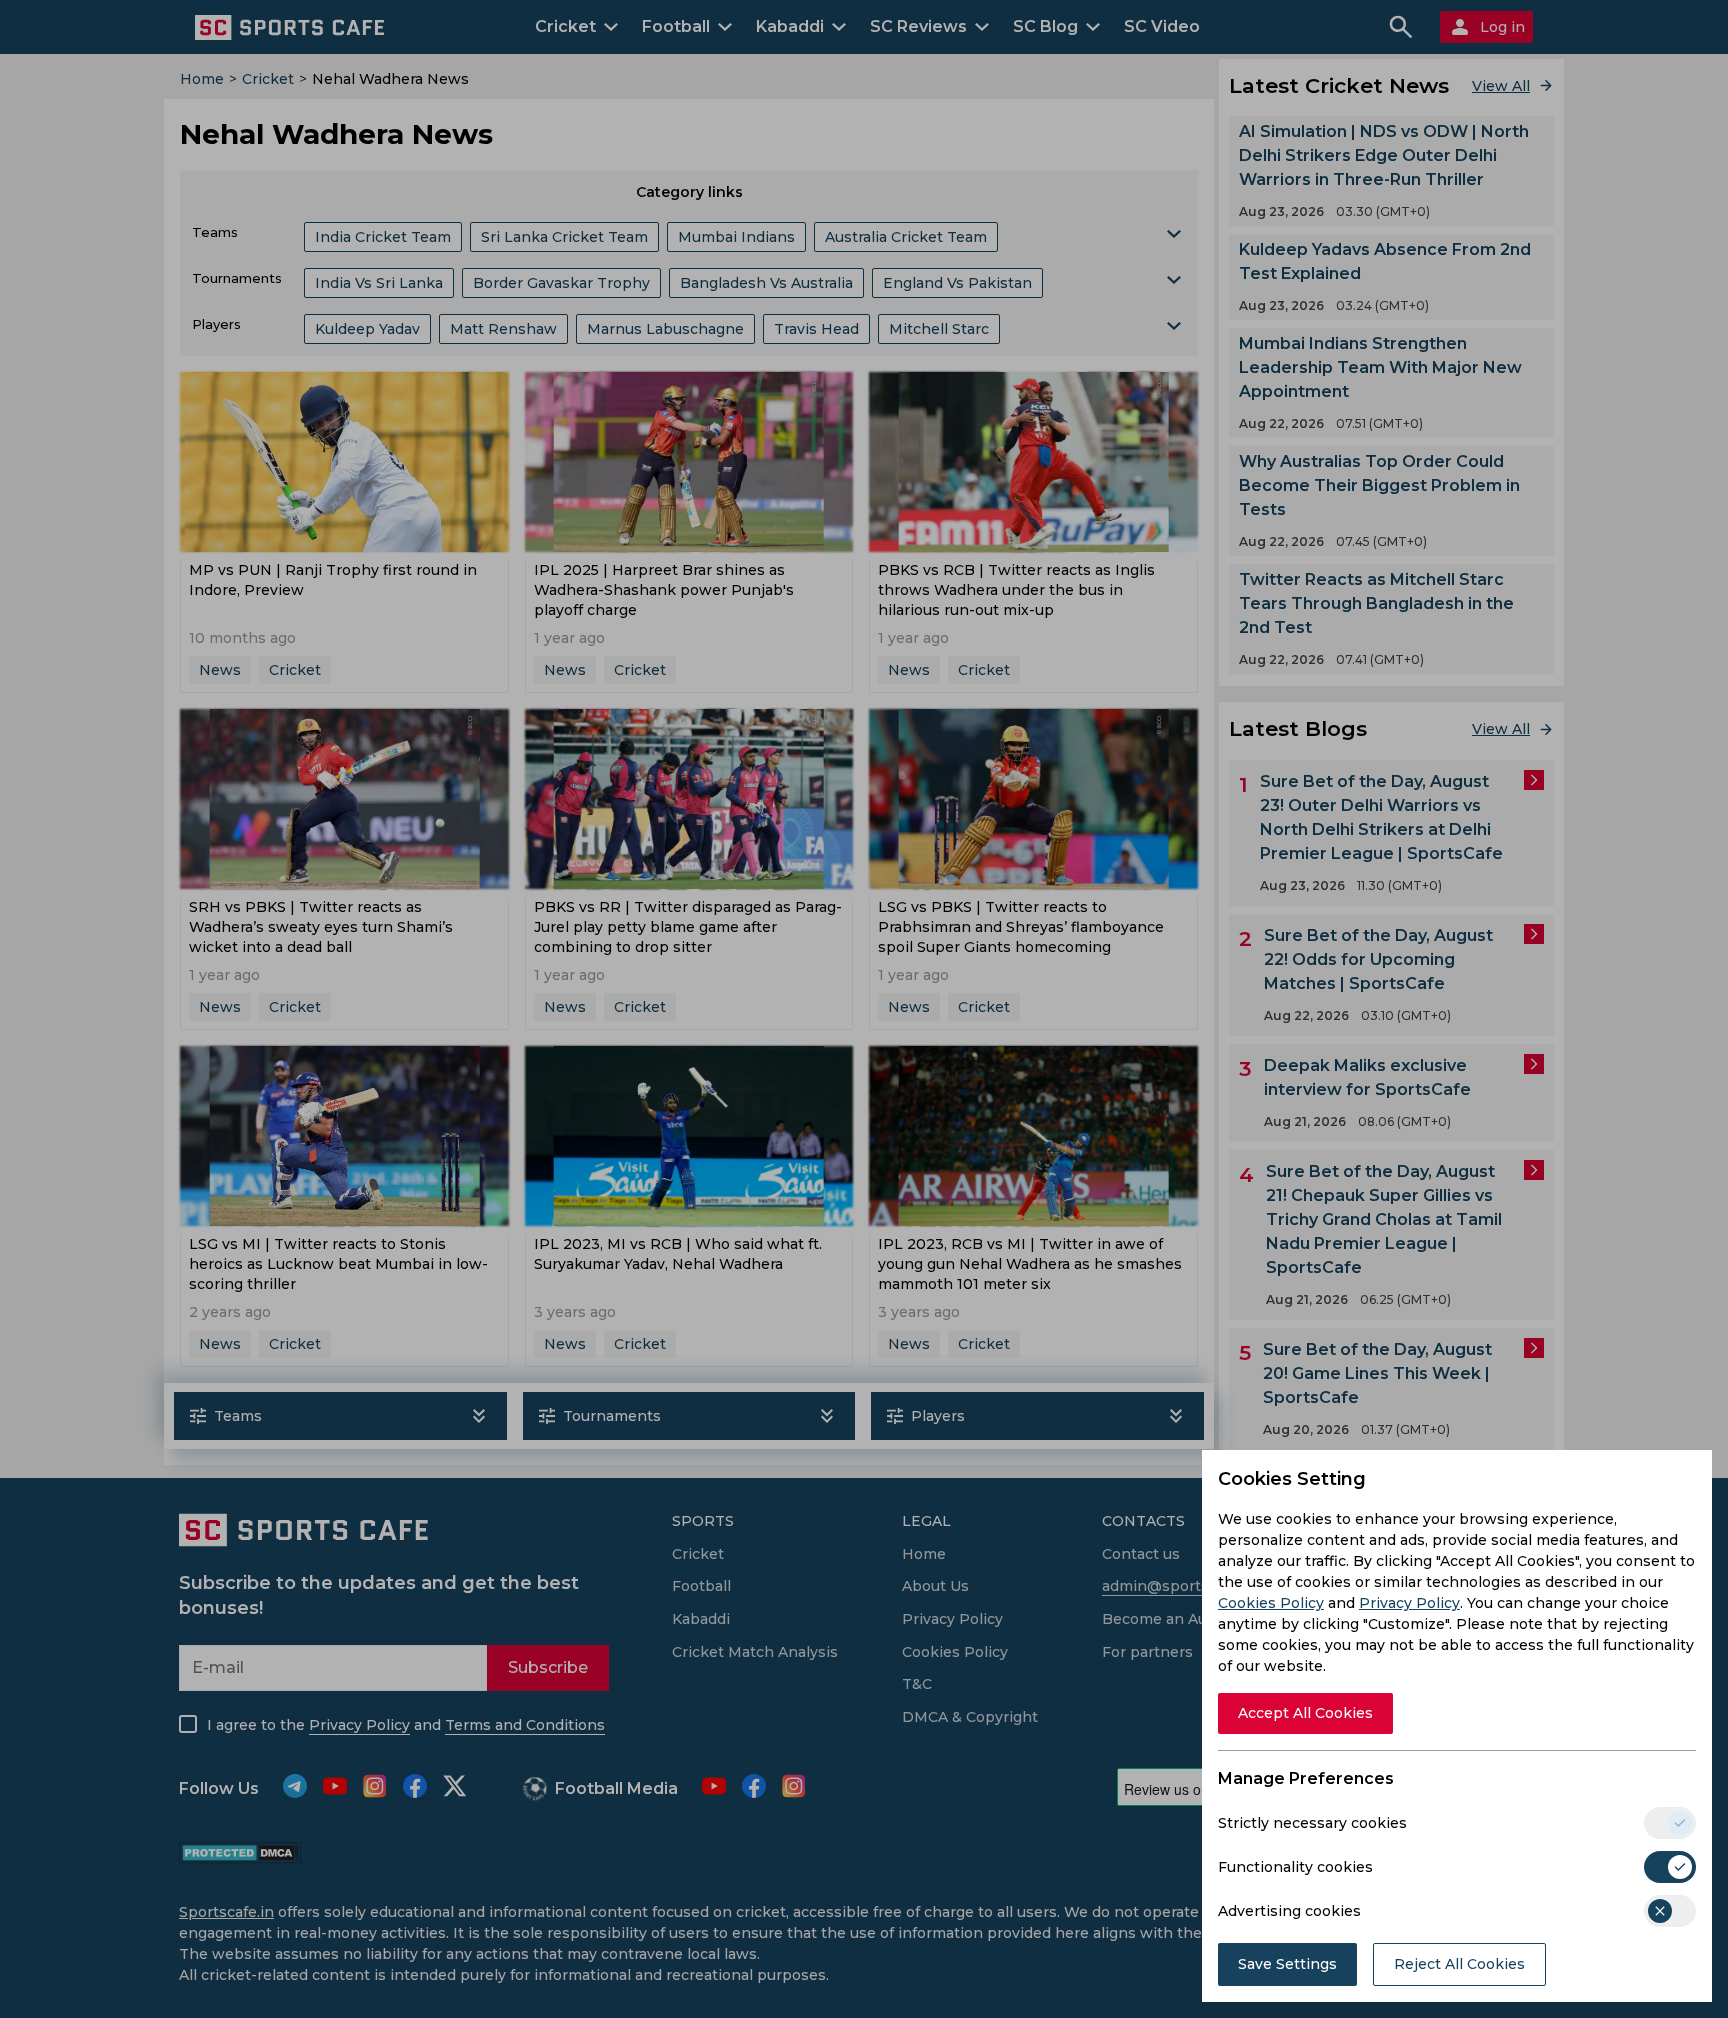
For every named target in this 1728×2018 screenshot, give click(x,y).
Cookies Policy (1271, 1603)
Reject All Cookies (1459, 1964)
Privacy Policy (1409, 1603)
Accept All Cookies (1305, 1713)
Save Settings (1287, 1964)
